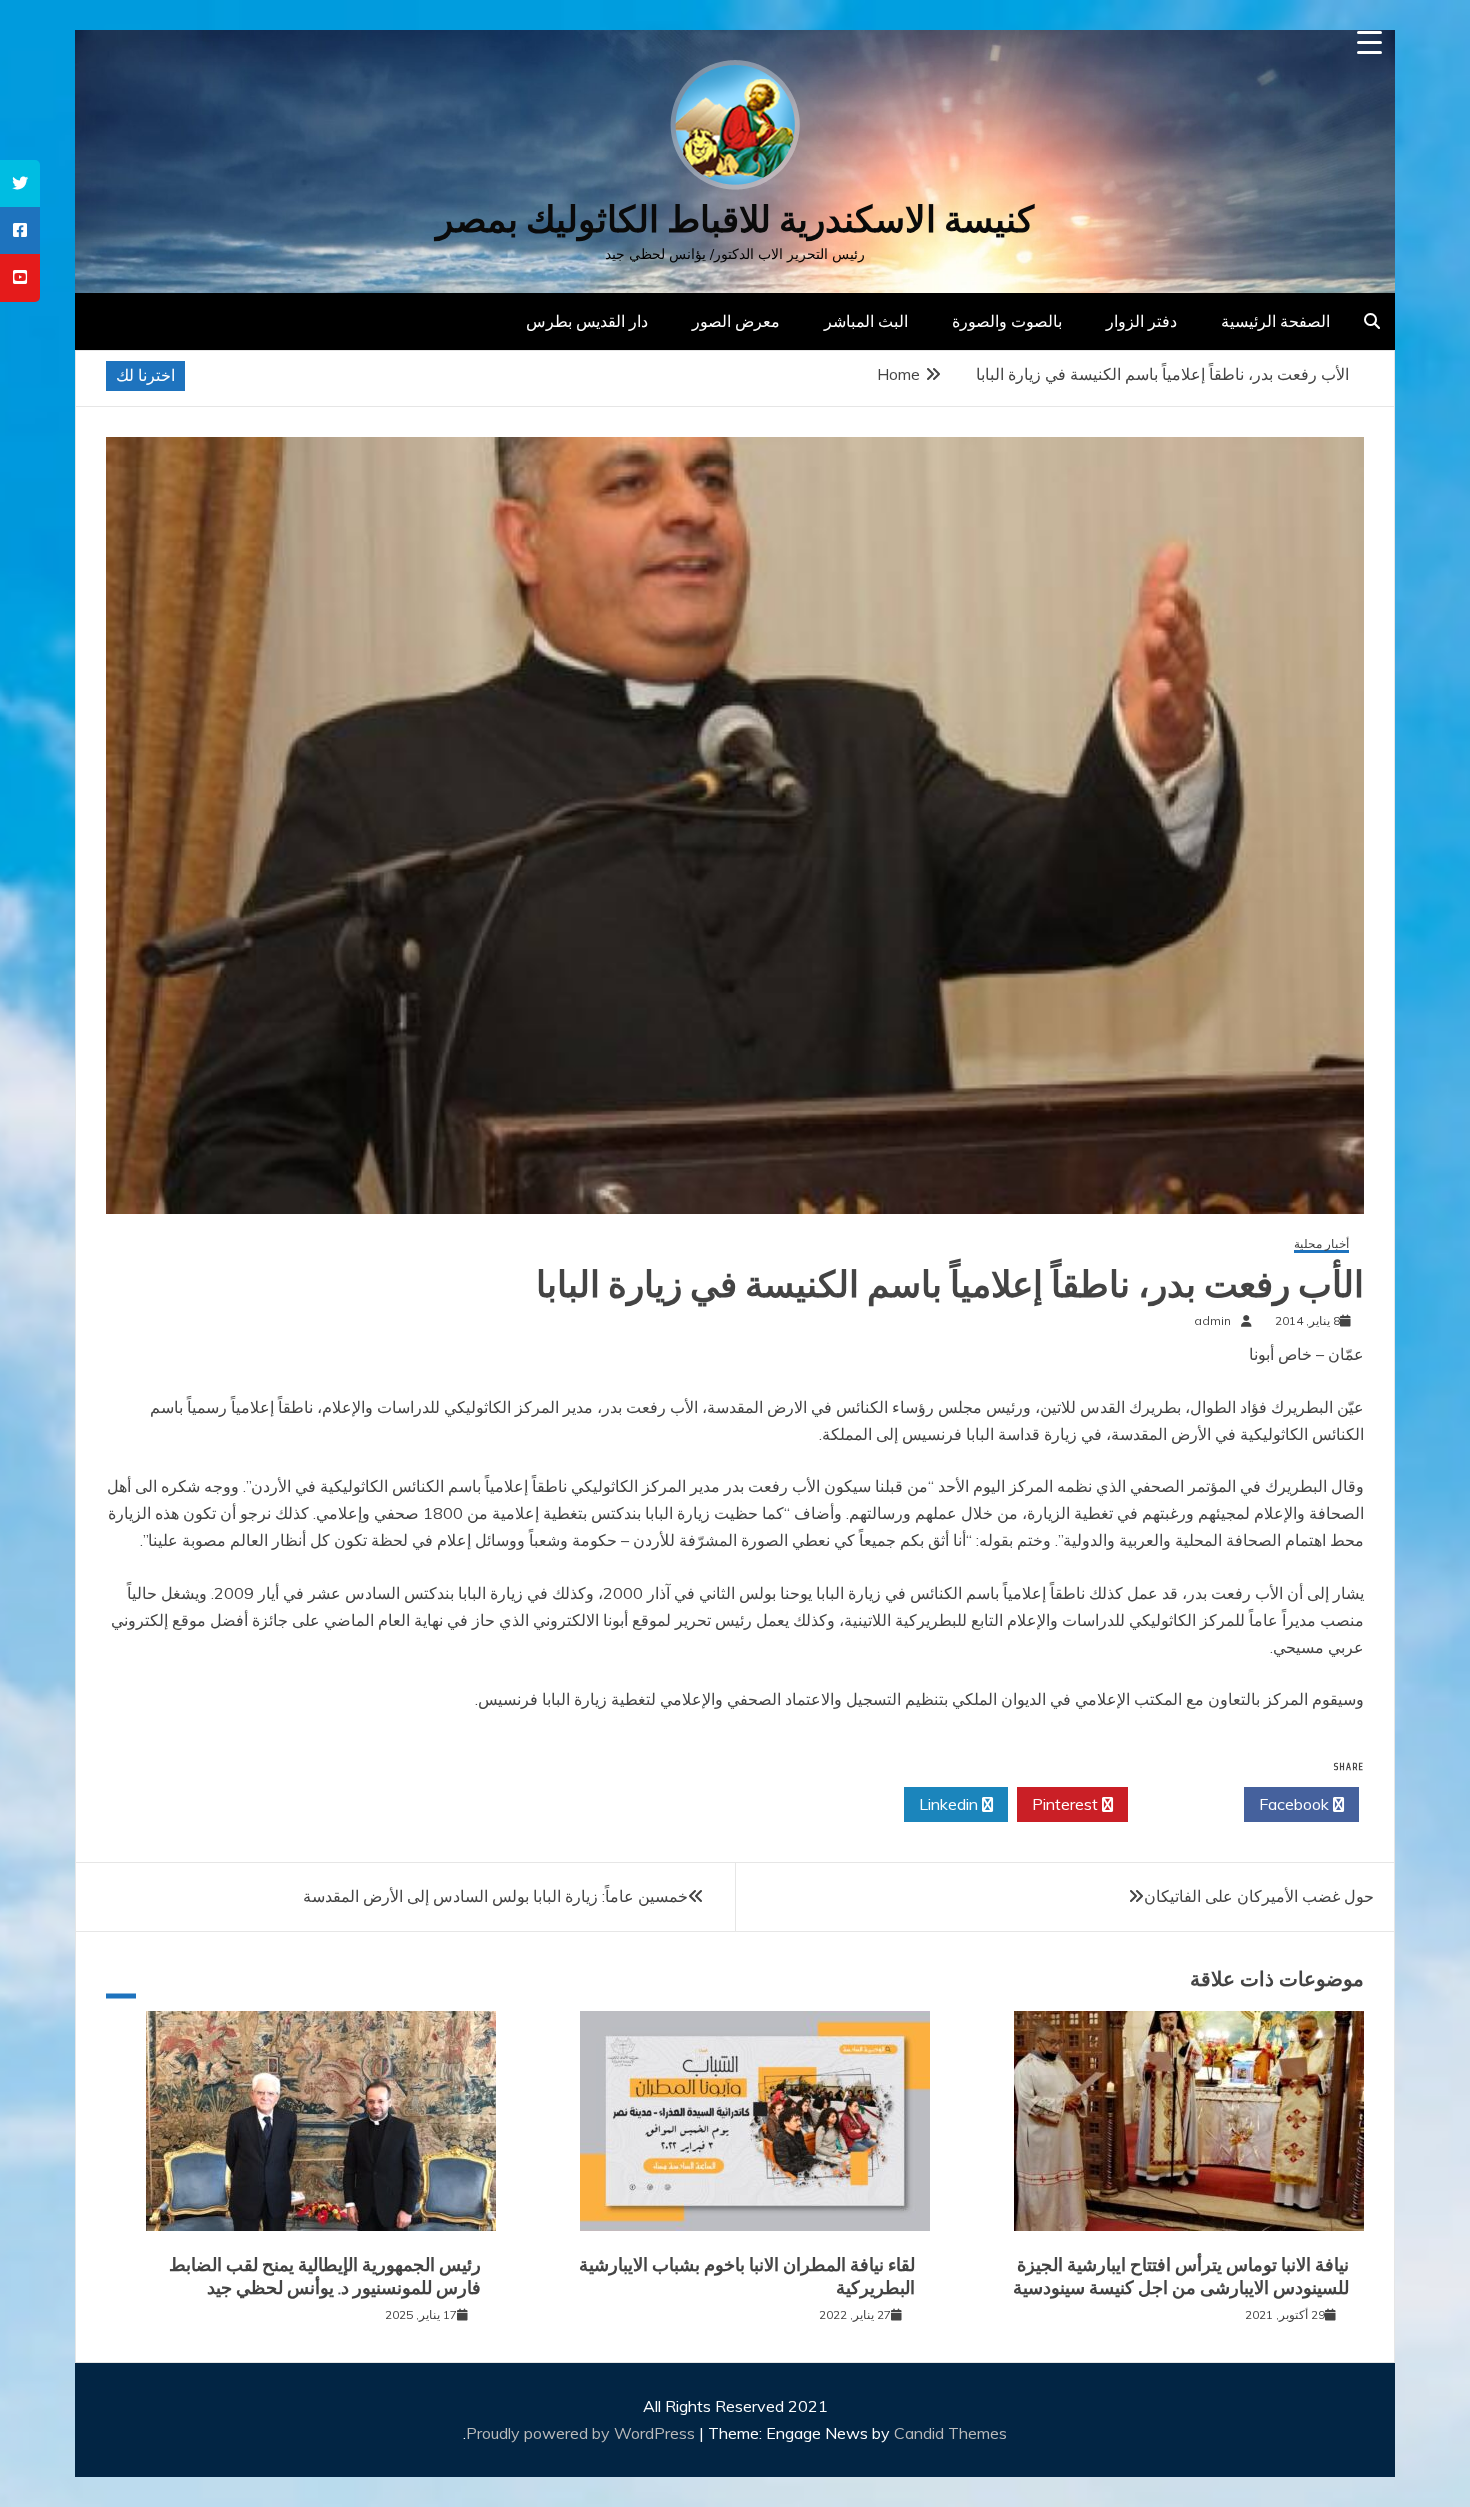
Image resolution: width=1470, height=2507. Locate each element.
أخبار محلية (1321, 1244)
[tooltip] (20, 183)
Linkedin (950, 1804)
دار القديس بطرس (587, 321)
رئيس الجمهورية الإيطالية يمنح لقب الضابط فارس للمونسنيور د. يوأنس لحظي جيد (325, 2276)
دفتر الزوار (1141, 321)
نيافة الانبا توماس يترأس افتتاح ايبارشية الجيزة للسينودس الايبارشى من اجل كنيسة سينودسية (1181, 2276)
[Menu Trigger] (1369, 42)
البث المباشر (866, 321)
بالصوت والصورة (1007, 321)
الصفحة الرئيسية (1275, 321)
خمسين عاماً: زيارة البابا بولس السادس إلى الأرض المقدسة (495, 1896)
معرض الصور (736, 321)
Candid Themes (950, 2433)
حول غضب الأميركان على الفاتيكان (1259, 1896)
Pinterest (1067, 1804)
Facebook (1296, 1804)
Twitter (1180, 1804)
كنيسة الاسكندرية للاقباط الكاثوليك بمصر (735, 219)
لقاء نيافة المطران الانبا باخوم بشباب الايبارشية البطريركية (747, 2276)
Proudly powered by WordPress (582, 2433)
